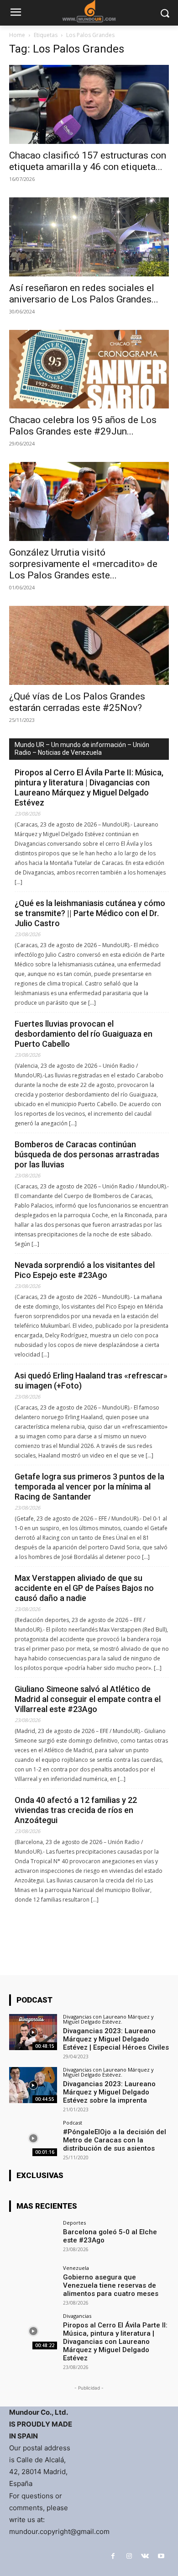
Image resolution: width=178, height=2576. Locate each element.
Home (17, 35)
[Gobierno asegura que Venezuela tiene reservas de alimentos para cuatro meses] (33, 2283)
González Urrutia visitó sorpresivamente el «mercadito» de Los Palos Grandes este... (83, 564)
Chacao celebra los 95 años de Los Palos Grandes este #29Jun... (83, 426)
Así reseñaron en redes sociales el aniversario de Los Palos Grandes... (84, 294)
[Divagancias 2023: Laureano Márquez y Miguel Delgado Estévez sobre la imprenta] (33, 2085)
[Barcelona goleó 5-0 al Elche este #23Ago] (33, 2238)
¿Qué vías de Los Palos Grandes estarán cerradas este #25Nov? (77, 702)
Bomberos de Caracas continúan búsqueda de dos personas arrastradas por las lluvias (87, 1154)
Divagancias (77, 2316)
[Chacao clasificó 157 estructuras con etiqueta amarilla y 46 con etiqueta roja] (89, 104)
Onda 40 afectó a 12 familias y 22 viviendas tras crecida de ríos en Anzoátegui (76, 1810)
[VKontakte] (145, 2556)
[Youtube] (161, 2556)
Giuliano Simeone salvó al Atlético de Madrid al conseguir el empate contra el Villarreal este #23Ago (88, 1699)
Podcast (73, 2123)
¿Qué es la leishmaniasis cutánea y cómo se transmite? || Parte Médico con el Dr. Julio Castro (90, 913)
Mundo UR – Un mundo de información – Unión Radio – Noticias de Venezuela (82, 749)
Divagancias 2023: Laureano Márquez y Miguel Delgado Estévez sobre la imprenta (109, 2092)
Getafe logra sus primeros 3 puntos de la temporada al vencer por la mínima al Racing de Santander (89, 1487)
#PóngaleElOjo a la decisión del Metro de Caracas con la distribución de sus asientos (115, 2140)
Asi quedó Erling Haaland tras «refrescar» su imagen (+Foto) (91, 1381)
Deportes (74, 2223)
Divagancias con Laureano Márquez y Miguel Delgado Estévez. (108, 2019)
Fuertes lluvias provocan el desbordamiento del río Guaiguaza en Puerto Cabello (84, 1034)
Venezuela (76, 2268)
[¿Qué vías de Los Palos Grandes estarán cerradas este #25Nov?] (89, 645)
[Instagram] (129, 2556)
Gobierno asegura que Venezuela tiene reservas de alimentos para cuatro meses (111, 2285)
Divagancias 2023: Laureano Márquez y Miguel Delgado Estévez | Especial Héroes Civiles (116, 2039)
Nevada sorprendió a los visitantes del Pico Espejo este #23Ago (85, 1270)
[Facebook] (113, 2556)
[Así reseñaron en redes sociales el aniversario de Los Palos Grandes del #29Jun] (89, 237)
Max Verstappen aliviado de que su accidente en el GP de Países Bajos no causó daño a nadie (84, 1588)
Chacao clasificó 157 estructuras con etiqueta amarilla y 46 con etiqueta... (88, 161)
